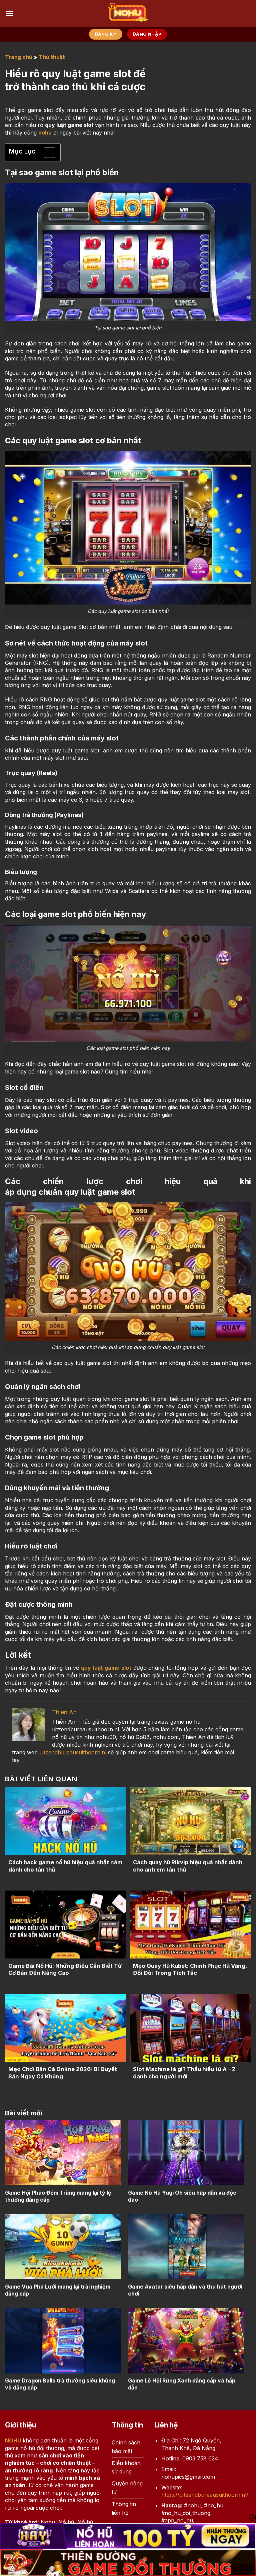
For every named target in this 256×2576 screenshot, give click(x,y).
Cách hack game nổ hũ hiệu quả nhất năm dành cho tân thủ (65, 1866)
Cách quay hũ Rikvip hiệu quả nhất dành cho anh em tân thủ (188, 1866)
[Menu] (9, 13)
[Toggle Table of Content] (46, 153)
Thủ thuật (52, 57)
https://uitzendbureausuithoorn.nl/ (205, 2495)
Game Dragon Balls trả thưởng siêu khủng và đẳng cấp (60, 2384)
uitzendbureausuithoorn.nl (73, 1752)
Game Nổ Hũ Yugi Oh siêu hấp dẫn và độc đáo (182, 2196)
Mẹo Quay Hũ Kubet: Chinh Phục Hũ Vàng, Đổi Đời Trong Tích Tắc (190, 1969)
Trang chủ (19, 57)
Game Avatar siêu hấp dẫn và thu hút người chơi (185, 2290)
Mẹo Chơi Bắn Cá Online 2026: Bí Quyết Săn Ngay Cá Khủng (63, 2073)
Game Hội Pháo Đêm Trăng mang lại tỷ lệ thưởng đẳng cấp (58, 2196)
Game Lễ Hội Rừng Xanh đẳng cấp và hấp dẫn (182, 2384)
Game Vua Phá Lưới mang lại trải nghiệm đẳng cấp (58, 2290)
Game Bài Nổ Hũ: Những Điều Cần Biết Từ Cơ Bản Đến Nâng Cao (65, 1969)
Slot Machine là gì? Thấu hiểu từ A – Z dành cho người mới (184, 2073)
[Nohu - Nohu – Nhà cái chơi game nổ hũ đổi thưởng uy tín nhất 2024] (128, 13)
